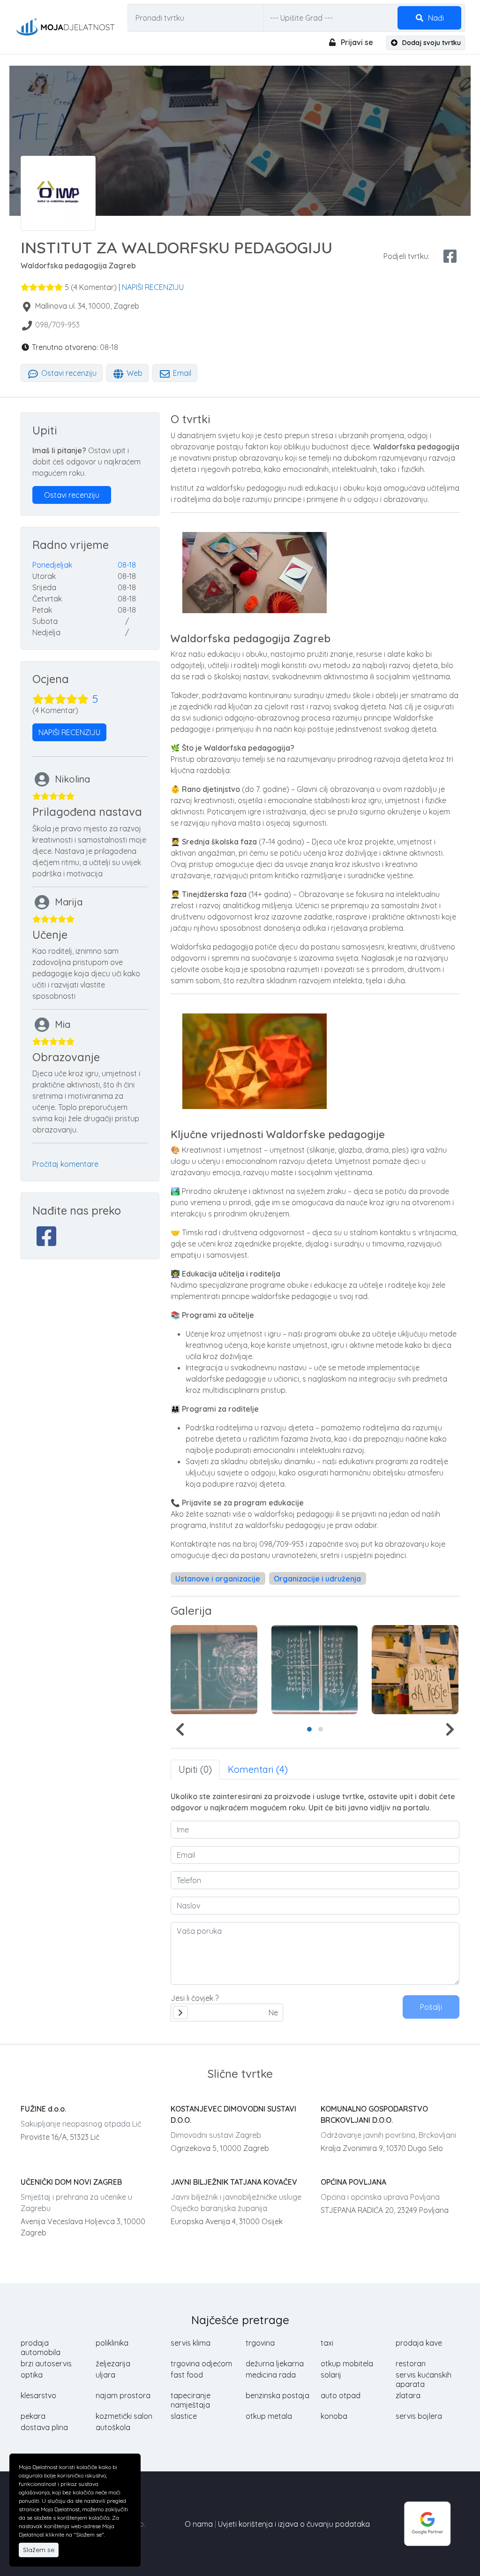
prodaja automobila (41, 2348)
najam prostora (123, 2395)
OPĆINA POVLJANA (353, 2182)
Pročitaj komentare (65, 1164)
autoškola (113, 2427)
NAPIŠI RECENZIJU (153, 287)
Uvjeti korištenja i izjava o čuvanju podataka (294, 2524)
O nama (199, 2524)
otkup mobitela (347, 2363)
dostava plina (44, 2427)
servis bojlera (419, 2416)
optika (32, 2375)
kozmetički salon (124, 2416)
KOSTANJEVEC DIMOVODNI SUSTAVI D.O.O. (233, 2114)
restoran (411, 2363)
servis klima (191, 2343)
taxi (327, 2343)
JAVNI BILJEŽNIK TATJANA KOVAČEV (234, 2182)
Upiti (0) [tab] (195, 1769)
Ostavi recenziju (68, 373)
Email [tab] (181, 373)
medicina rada (271, 2375)
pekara (33, 2416)
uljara (105, 2375)
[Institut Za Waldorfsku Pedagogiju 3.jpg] (315, 1670)
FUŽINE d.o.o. (43, 2109)
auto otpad (341, 2395)
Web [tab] (134, 373)
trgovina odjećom (201, 2363)
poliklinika (112, 2343)
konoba (334, 2416)
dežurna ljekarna (275, 2363)
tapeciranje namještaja (191, 2400)
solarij (331, 2375)
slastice (184, 2416)
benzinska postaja (277, 2395)
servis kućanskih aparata (424, 2379)
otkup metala (269, 2416)
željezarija (113, 2363)
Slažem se (39, 2550)
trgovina (260, 2343)
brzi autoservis (46, 2363)
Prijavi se (356, 42)
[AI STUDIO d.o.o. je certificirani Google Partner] (427, 2523)
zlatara (408, 2395)
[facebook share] (450, 256)
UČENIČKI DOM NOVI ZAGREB (71, 2182)
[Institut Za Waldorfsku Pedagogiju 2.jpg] (214, 1670)
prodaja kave (419, 2343)
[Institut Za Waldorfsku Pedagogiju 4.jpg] (415, 1670)
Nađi (435, 18)
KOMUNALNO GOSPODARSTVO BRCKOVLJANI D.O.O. (374, 2114)
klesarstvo (38, 2395)
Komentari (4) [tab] (258, 1769)
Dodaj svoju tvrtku (431, 43)
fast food (187, 2375)
